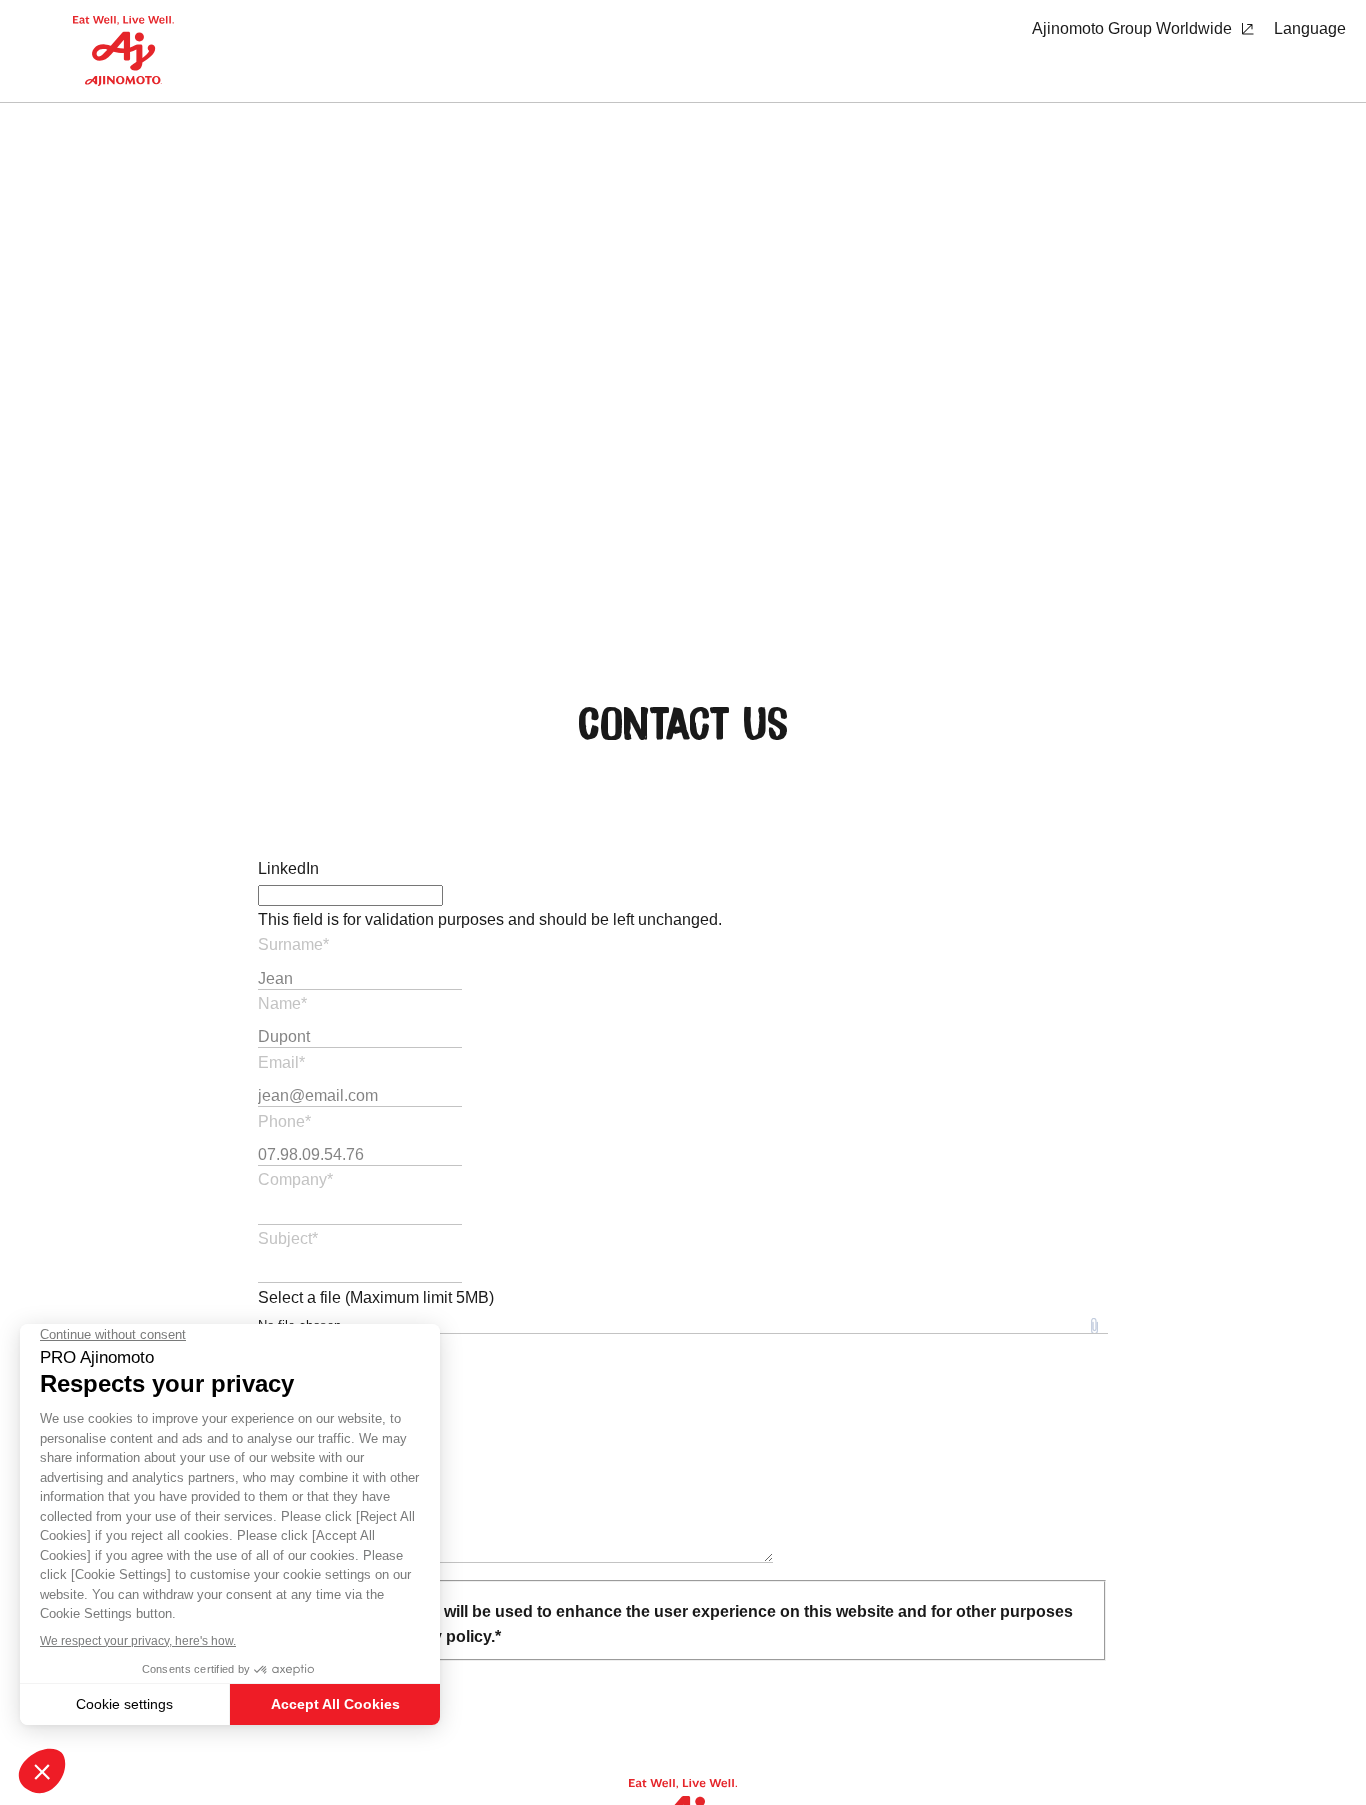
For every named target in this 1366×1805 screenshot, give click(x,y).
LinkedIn (288, 868)
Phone (284, 1121)
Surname (293, 944)
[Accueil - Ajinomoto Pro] (123, 51)
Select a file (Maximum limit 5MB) (376, 1297)
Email (281, 1062)
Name (282, 1003)
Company (295, 1179)
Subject (288, 1238)
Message (293, 1346)
